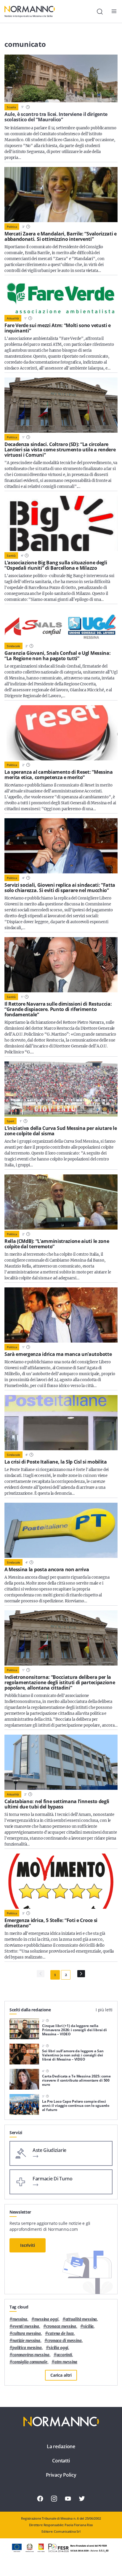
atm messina (66, 2362)
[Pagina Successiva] (81, 1974)
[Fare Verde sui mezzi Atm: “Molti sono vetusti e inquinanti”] (61, 297)
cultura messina (27, 2334)
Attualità (13, 318)
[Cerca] (100, 12)
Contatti (61, 2461)
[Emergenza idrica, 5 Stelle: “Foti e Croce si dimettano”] (61, 1881)
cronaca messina (61, 2326)
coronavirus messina (31, 2355)
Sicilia (88, 2326)
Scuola (11, 107)
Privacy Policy (61, 2475)
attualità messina (81, 2319)
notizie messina (26, 2341)
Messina (20, 2319)
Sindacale (13, 646)
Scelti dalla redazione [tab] (30, 2010)
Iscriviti (28, 2245)
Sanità (11, 555)
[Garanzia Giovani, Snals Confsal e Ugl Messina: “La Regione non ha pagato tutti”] (61, 625)
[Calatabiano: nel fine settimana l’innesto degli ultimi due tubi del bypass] (61, 1762)
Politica (12, 227)
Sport (11, 1121)
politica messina (27, 2348)
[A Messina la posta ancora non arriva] (61, 1530)
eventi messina (26, 2326)
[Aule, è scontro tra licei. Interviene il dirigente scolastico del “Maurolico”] (61, 78)
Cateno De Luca (61, 2334)
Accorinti (64, 2355)
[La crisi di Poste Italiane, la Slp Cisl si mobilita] (61, 1423)
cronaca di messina (65, 2341)
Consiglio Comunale (30, 2362)
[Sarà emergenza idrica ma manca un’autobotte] (61, 1315)
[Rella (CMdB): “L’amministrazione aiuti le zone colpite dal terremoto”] (61, 1202)
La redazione (61, 2446)
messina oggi (46, 2319)
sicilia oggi (58, 2348)
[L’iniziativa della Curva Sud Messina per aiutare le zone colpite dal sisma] (61, 1089)
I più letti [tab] (104, 2010)
